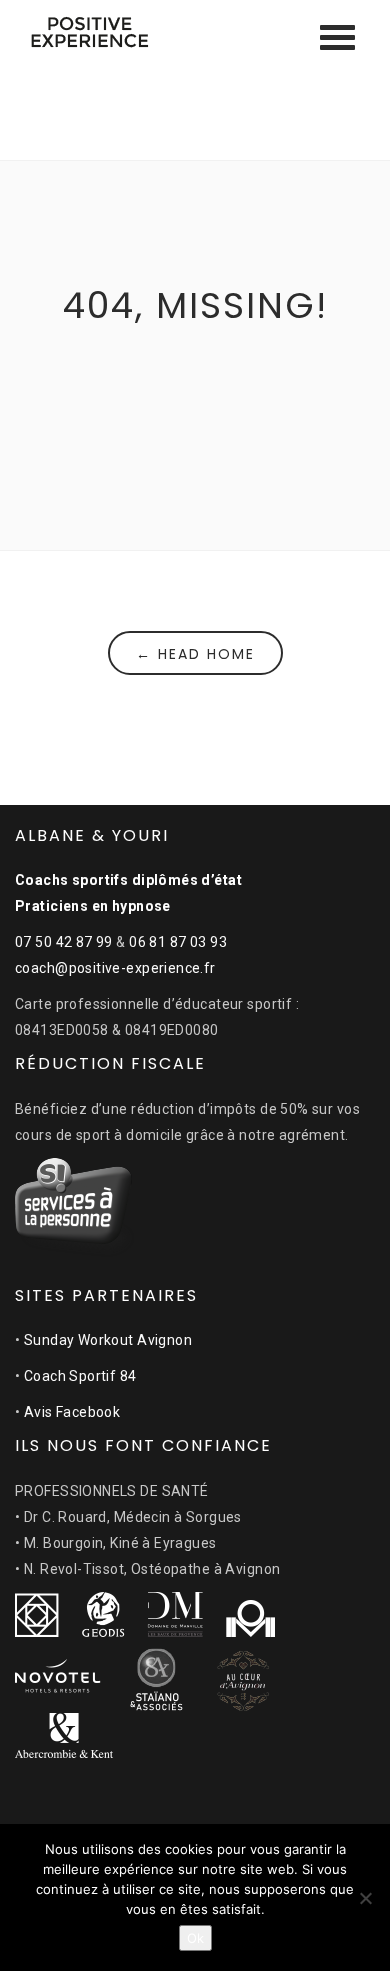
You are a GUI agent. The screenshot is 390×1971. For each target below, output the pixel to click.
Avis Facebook (72, 1412)
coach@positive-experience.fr (115, 968)
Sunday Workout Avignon (108, 1340)
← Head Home (195, 654)
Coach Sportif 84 (80, 1376)
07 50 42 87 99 (64, 942)
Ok (195, 1938)
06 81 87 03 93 (178, 942)
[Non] (365, 1898)
